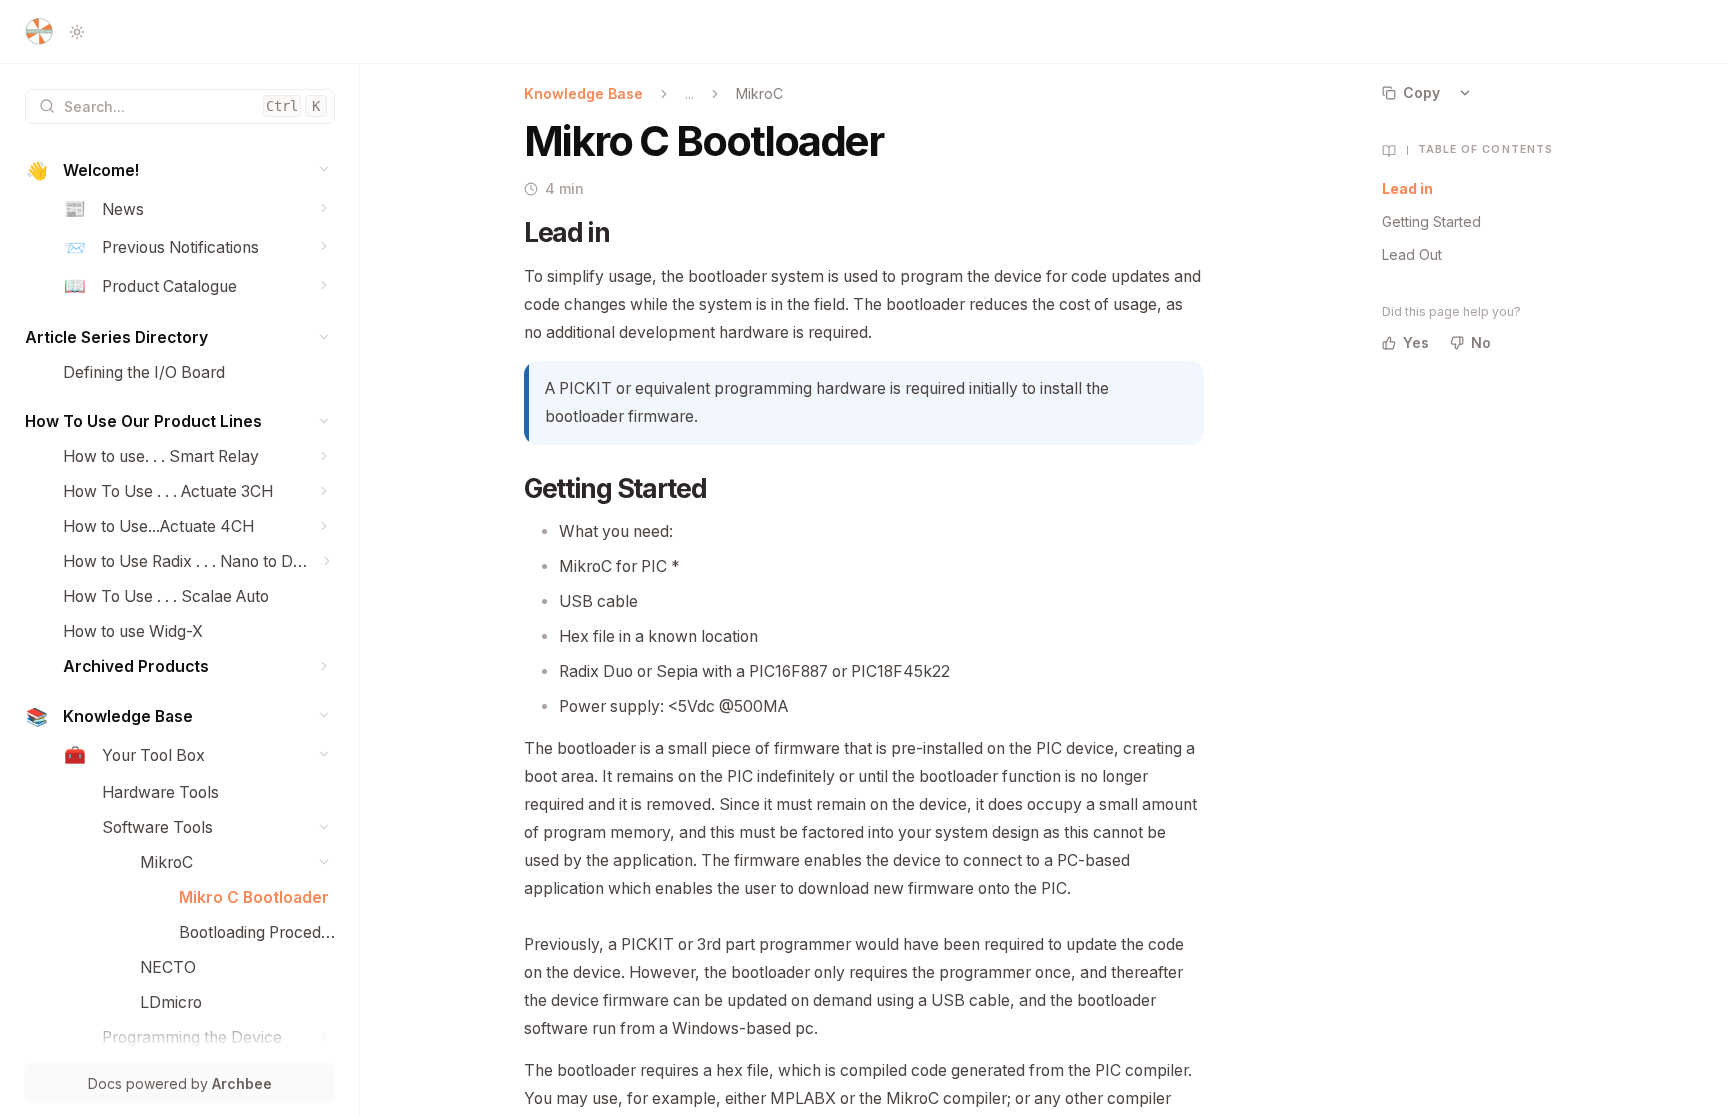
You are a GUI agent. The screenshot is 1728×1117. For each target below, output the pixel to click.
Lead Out (1412, 254)
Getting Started (1431, 221)
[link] (180, 171)
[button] (324, 169)
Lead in (1407, 188)
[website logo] (39, 32)
